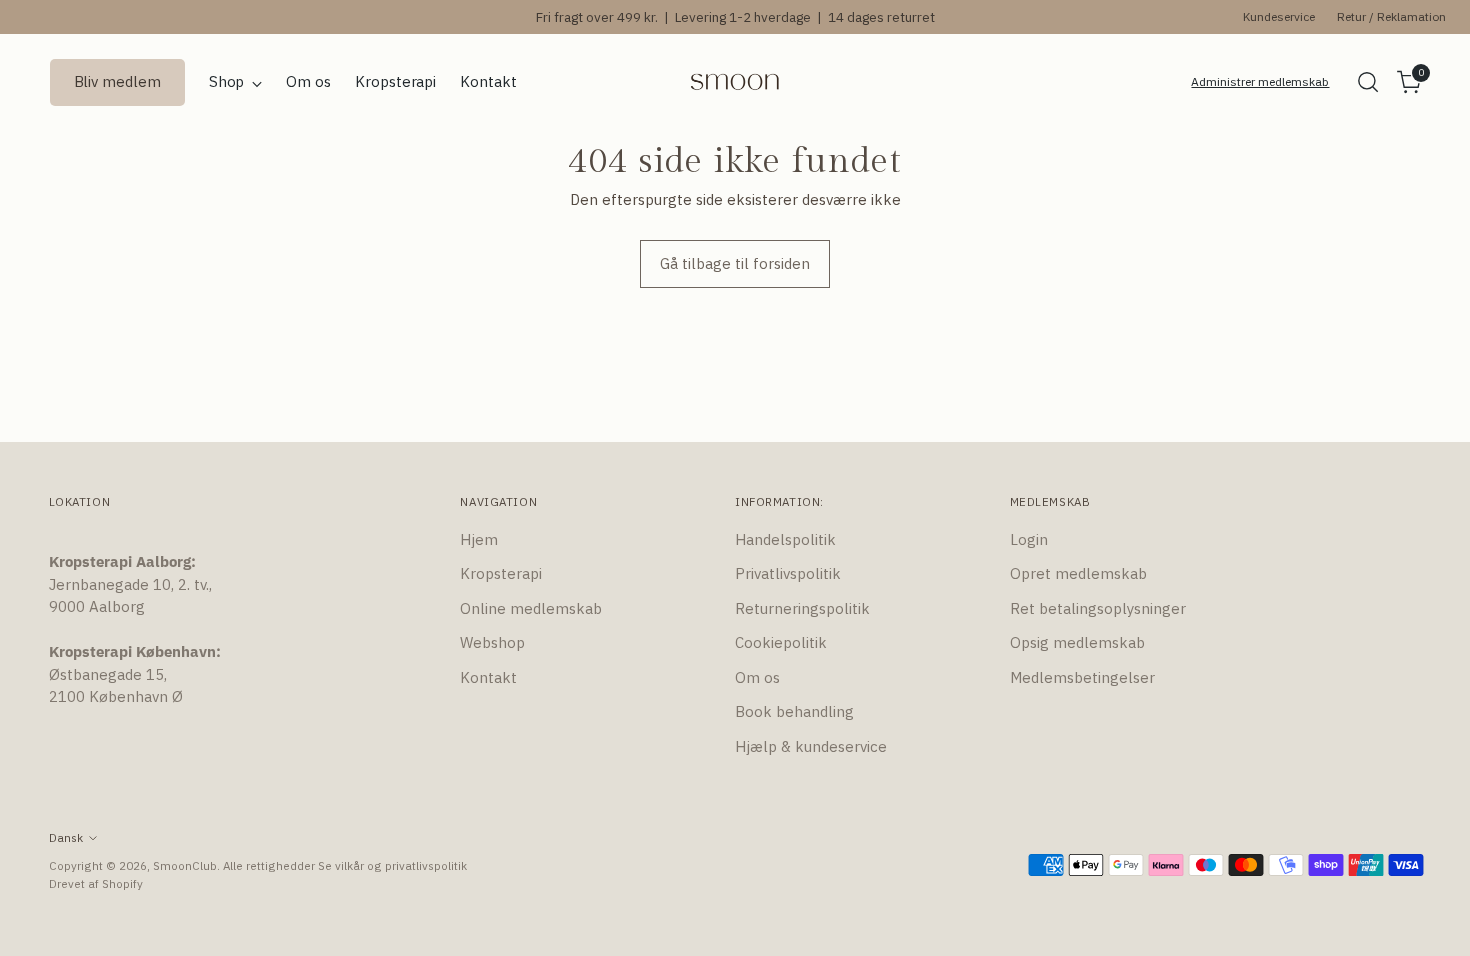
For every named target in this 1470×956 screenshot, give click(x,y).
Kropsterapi (501, 573)
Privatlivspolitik (788, 573)
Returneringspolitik (802, 608)
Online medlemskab (531, 608)
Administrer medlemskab (1260, 81)
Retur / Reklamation (1391, 16)
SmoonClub (185, 865)
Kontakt (488, 677)
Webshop (492, 642)
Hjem (479, 539)
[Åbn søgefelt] (1368, 82)
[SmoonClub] (735, 82)
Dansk (66, 837)
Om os (757, 677)
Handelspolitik (785, 539)
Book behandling (794, 711)
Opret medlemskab (1078, 573)
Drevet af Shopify (96, 883)
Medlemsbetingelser (1082, 677)
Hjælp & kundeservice (811, 746)
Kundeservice (1279, 16)
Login (1029, 539)
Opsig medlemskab (1077, 642)
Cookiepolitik (781, 642)
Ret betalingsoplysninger (1098, 608)
